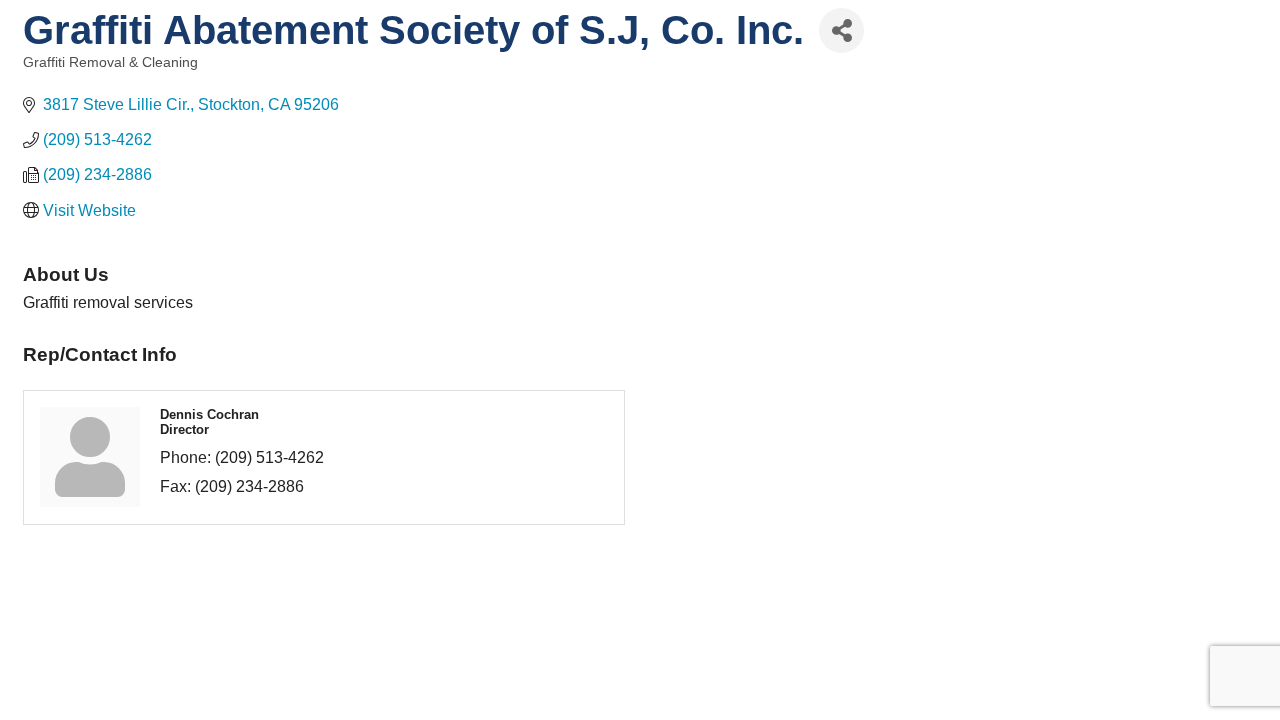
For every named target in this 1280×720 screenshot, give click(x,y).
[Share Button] (841, 30)
